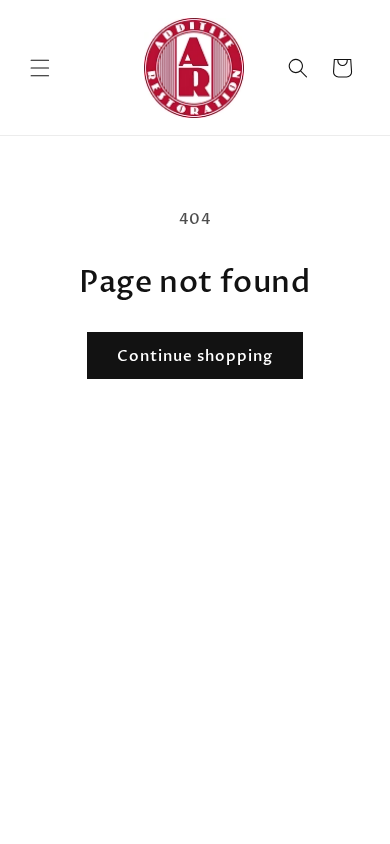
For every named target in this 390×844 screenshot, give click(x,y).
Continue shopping (195, 356)
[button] (40, 68)
